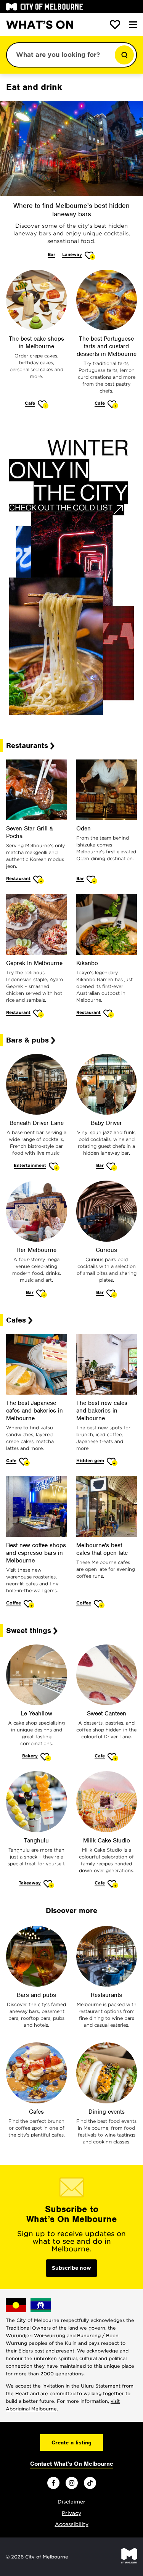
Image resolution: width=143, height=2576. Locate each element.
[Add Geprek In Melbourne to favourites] (39, 1013)
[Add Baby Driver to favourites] (112, 1166)
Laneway (72, 254)
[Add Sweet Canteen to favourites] (113, 1757)
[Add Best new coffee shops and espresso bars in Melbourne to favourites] (29, 1604)
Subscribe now (71, 2268)
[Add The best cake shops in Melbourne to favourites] (43, 404)
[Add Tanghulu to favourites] (49, 1884)
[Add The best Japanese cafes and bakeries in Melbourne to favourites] (25, 1462)
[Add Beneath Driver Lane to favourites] (54, 1166)
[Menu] (133, 25)
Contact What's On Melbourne (72, 2464)
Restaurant (18, 879)
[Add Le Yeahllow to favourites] (46, 1757)
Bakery (30, 1756)
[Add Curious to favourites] (112, 1293)
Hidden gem (90, 1461)
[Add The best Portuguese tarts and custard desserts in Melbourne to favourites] (113, 404)
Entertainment (30, 1165)
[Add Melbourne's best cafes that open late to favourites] (99, 1604)
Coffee (14, 1603)
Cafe (30, 403)
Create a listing (71, 2442)
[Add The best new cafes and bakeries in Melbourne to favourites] (112, 1462)
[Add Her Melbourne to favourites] (42, 1293)
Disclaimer (71, 2502)
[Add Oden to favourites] (92, 879)
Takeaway (30, 1883)
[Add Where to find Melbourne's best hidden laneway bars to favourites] (90, 255)
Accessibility (72, 2524)
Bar (51, 254)
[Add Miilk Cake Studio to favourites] (113, 1884)
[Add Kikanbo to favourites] (109, 1013)
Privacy (71, 2513)
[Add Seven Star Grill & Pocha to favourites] (39, 879)
